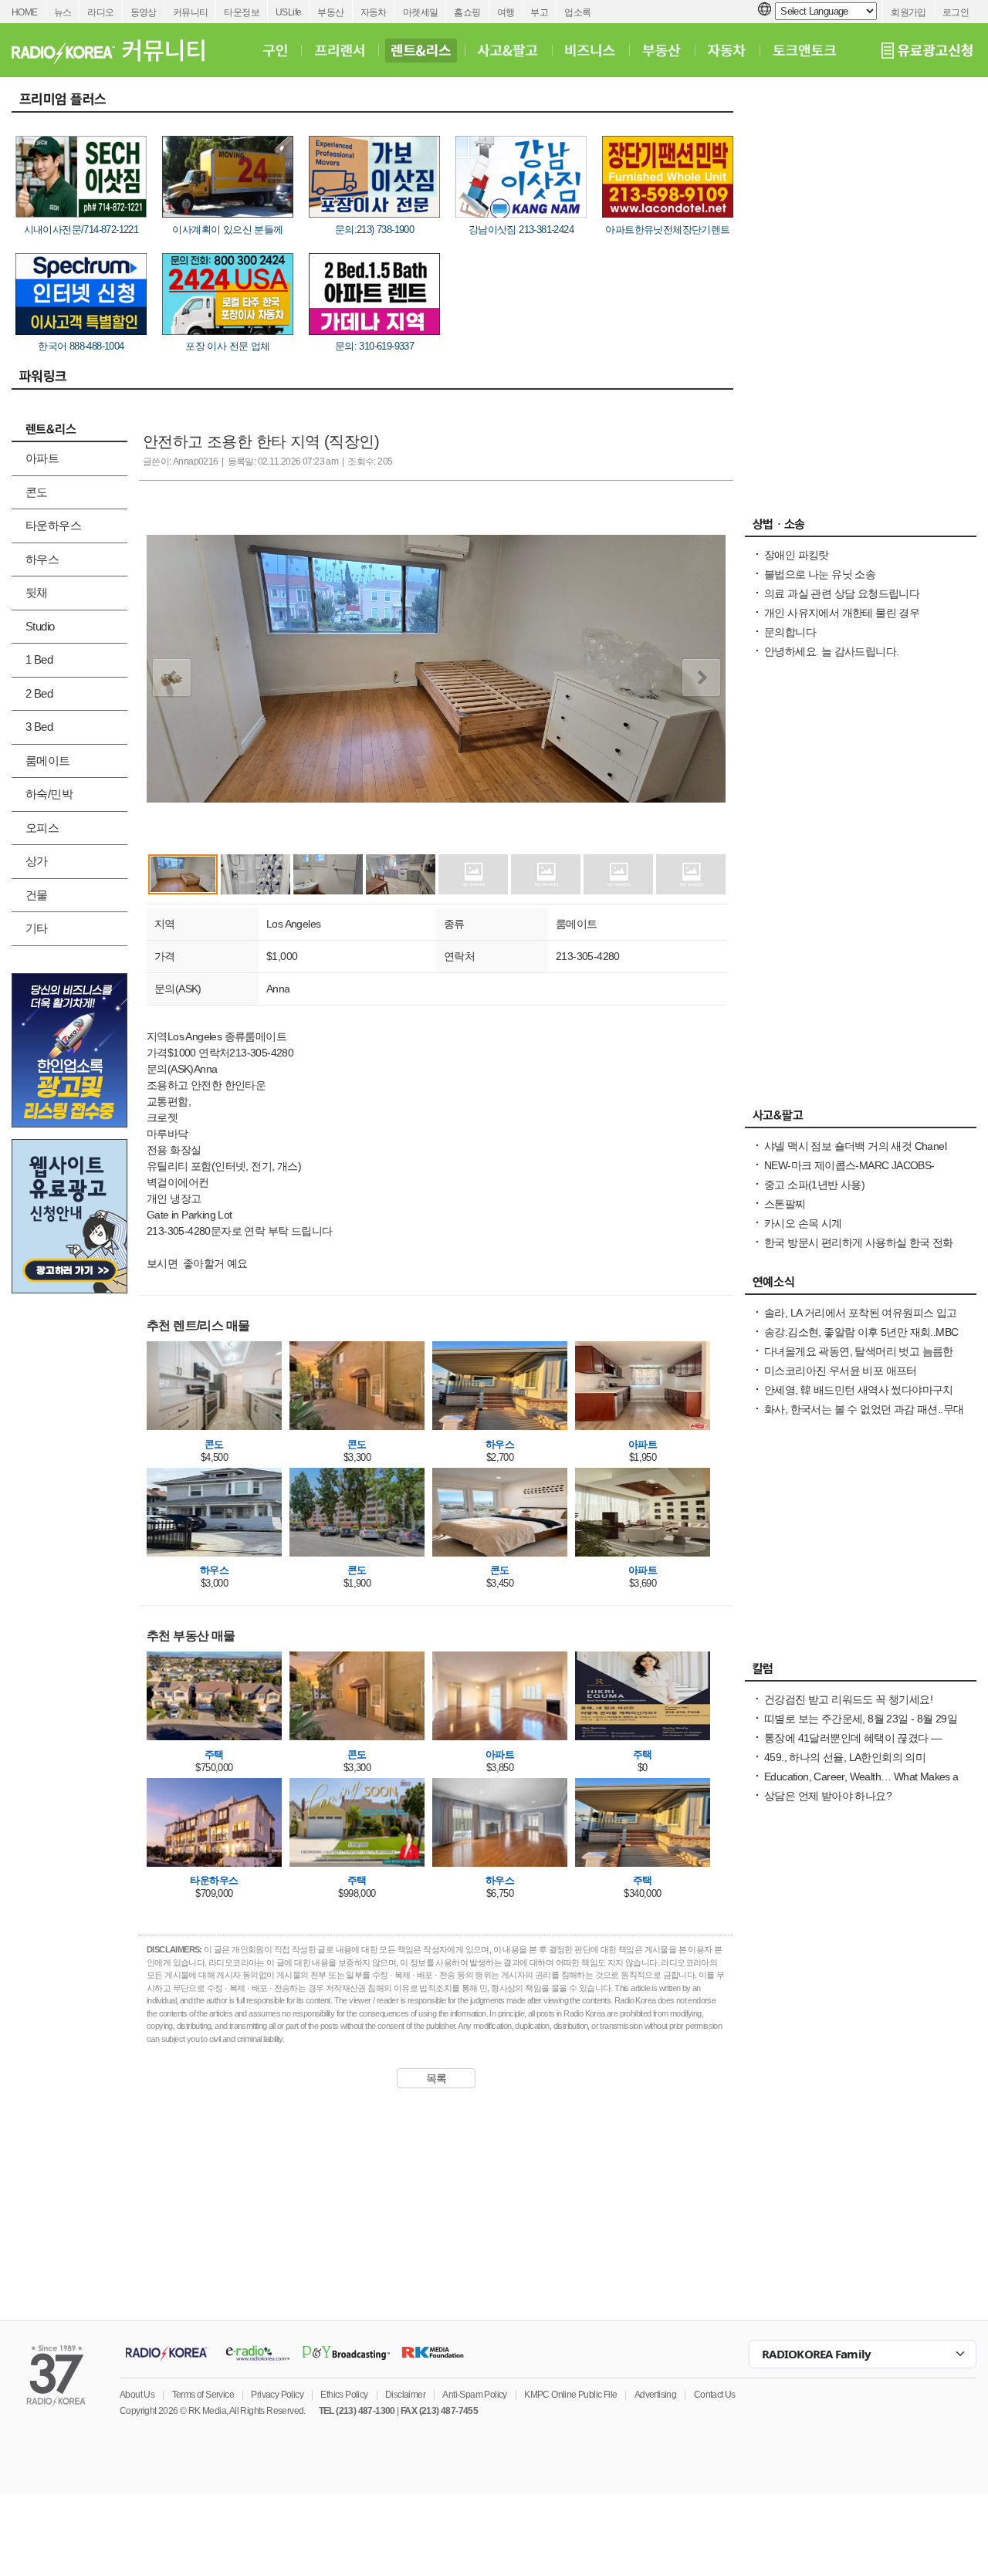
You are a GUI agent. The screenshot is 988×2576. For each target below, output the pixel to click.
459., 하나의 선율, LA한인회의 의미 (845, 1757)
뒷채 (37, 592)
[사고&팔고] (508, 50)
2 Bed (39, 693)
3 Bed (39, 727)
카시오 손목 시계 (803, 1223)
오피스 (42, 828)
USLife (288, 12)
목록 (436, 2078)
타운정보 (242, 12)
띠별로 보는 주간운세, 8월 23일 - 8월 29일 (861, 1719)
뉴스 (63, 12)
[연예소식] (861, 1286)
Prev (172, 678)
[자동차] (727, 50)
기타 (37, 928)
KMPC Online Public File (570, 2395)
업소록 (577, 12)
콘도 (37, 492)
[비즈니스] (590, 50)
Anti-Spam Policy (474, 2395)
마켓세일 (421, 12)
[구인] (275, 50)
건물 (37, 895)
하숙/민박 (49, 794)
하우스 (42, 559)
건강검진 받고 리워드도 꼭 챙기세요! (848, 1699)
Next (701, 678)
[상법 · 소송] (861, 528)
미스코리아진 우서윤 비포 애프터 (841, 1371)
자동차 (374, 12)
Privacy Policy (277, 2395)
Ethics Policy (344, 2395)
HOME (25, 12)
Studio (40, 626)
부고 (539, 12)
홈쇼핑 (467, 12)
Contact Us (715, 2395)
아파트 (42, 458)
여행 (506, 12)
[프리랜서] (339, 50)
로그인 (956, 12)
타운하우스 (53, 525)
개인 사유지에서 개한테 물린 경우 (842, 613)
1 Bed (39, 659)
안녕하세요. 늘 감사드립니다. (831, 651)
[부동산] (661, 50)
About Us (137, 2395)
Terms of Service (203, 2395)
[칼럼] (861, 1672)
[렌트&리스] (421, 50)
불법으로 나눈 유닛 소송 (820, 574)
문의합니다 (790, 632)
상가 (37, 861)
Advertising (655, 2395)
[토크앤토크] (804, 50)
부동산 (330, 12)
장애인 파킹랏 (797, 555)
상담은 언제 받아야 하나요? (828, 1796)
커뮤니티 (191, 12)
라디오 (100, 12)
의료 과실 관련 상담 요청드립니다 (842, 593)
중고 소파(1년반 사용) (814, 1185)
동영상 (144, 12)
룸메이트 (48, 761)
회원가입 (908, 12)
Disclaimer (405, 2395)
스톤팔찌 (785, 1204)
